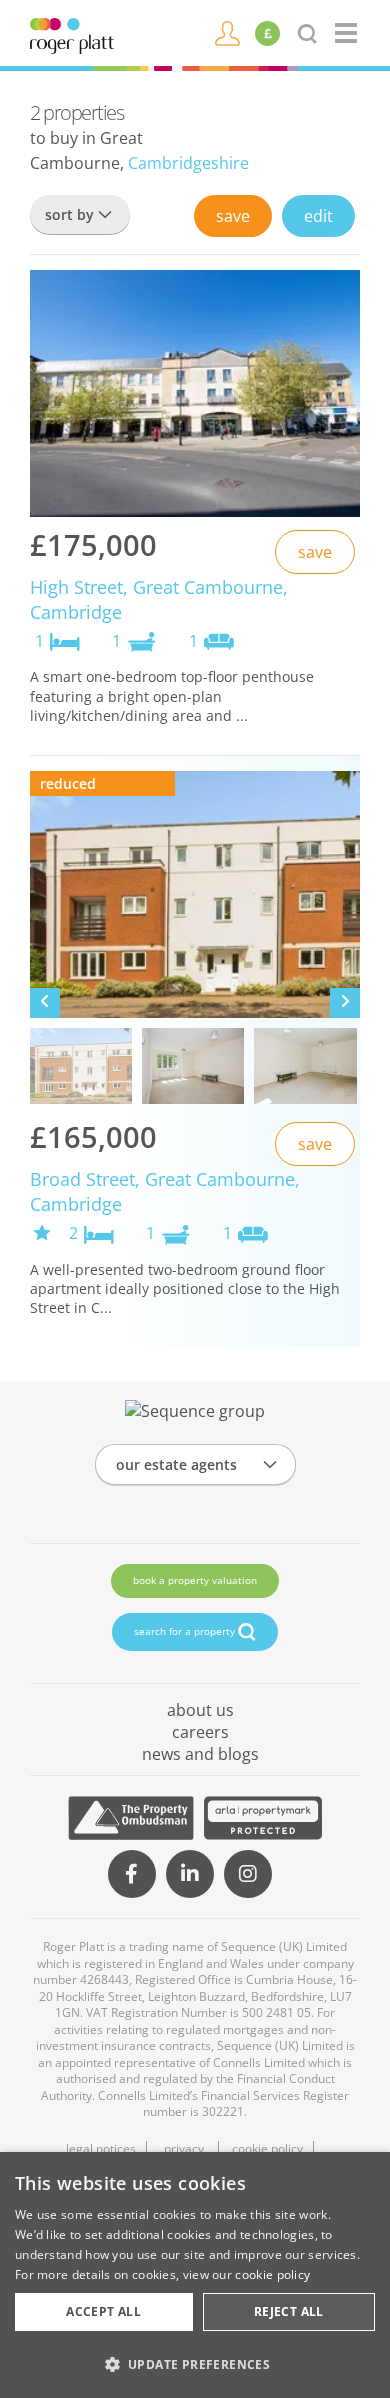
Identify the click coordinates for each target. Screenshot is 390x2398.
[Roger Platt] (72, 34)
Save (233, 216)
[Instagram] (248, 1874)
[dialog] (195, 2275)
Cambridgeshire (188, 163)
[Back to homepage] (347, 33)
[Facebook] (132, 1874)
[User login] (227, 32)
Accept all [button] (103, 2311)
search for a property (186, 1631)
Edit (318, 216)
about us (200, 1710)
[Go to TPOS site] (131, 1818)
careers (200, 1732)
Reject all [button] (289, 2311)
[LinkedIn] (190, 1874)
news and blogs (200, 1754)
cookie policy (272, 2274)
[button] (195, 2364)
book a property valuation (195, 1580)
